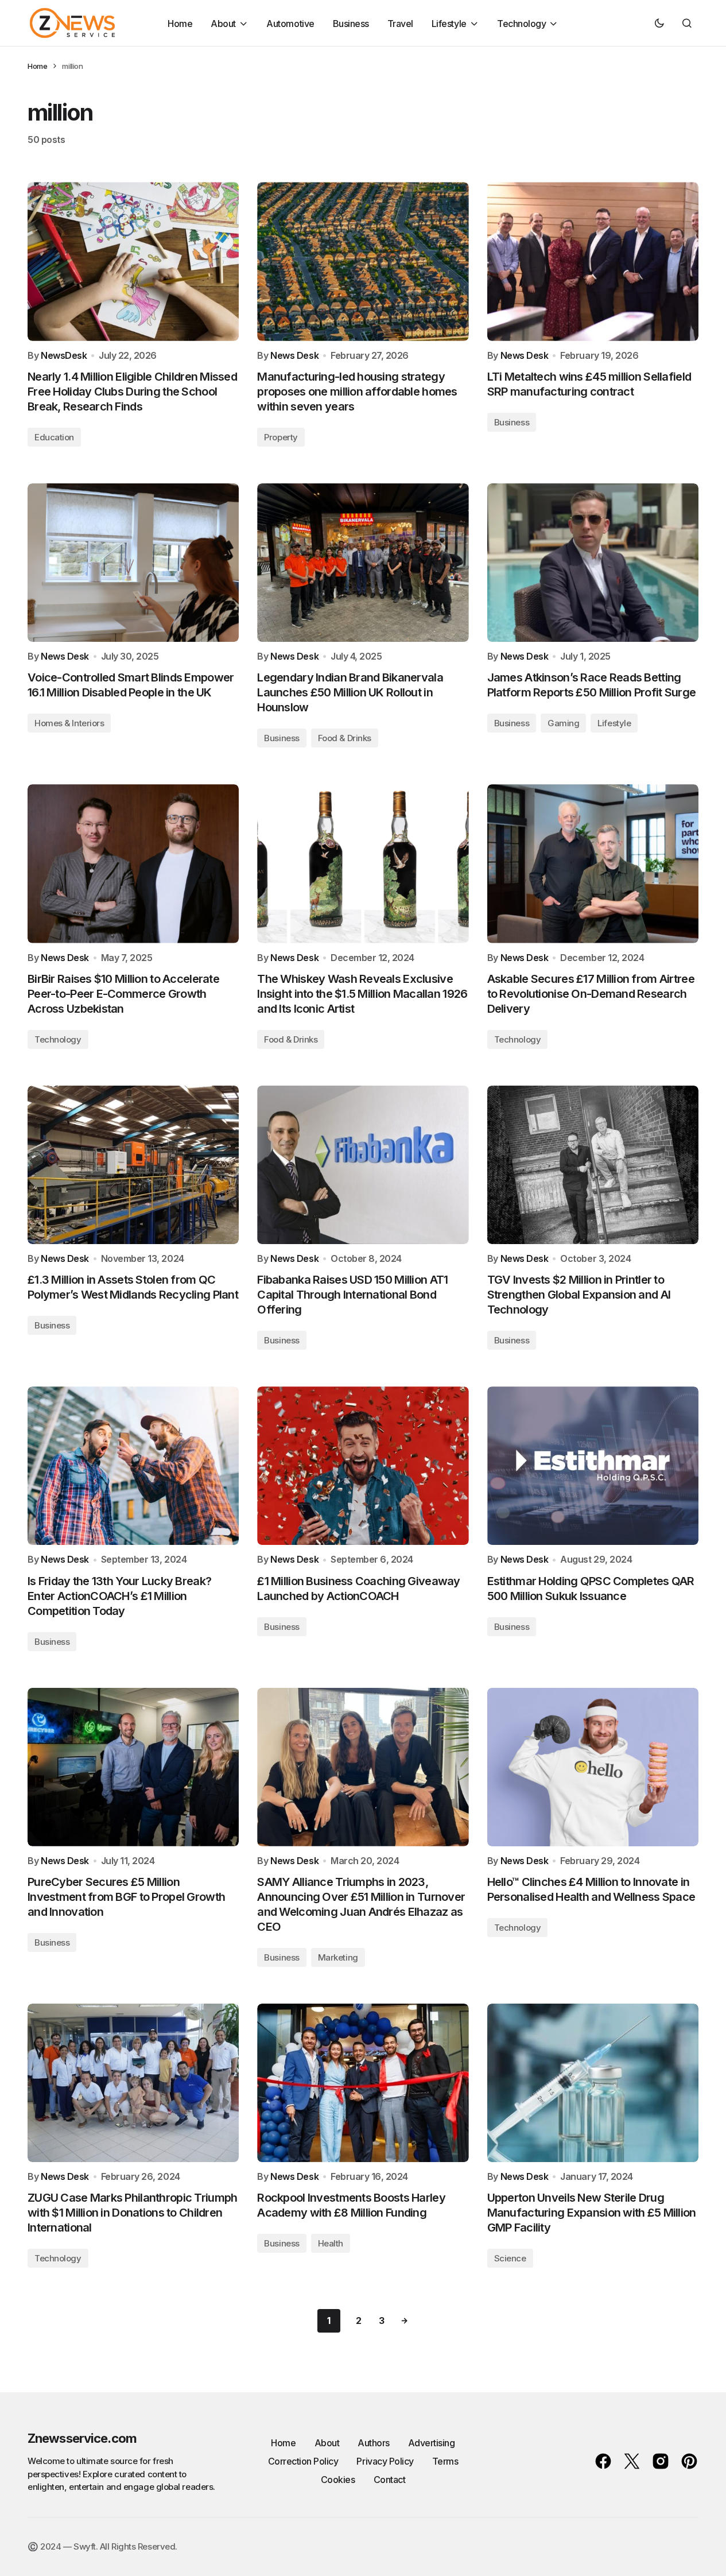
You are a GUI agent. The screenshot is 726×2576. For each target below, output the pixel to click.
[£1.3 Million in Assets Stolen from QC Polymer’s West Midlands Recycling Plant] (133, 1165)
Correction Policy (303, 2461)
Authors (374, 2443)
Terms (445, 2461)
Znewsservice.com (82, 2438)
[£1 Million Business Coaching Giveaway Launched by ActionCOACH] (363, 1466)
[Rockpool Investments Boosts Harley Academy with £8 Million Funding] (363, 2083)
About (327, 2443)
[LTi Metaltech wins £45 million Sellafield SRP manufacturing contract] (593, 261)
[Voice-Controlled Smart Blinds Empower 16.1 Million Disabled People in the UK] (133, 563)
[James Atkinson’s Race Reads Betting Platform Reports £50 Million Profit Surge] (593, 563)
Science (510, 2258)
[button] (659, 23)
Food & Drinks (345, 738)
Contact (390, 2480)
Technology (58, 1039)
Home (37, 66)
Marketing (338, 1957)
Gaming (563, 723)
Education (54, 437)
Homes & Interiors (69, 723)
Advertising (432, 2443)
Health (331, 2243)
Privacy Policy (385, 2461)
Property (281, 437)
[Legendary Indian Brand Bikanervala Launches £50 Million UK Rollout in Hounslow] (363, 563)
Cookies (338, 2480)
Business (512, 422)
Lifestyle (614, 723)
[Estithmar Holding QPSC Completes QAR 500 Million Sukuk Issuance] (593, 1466)
